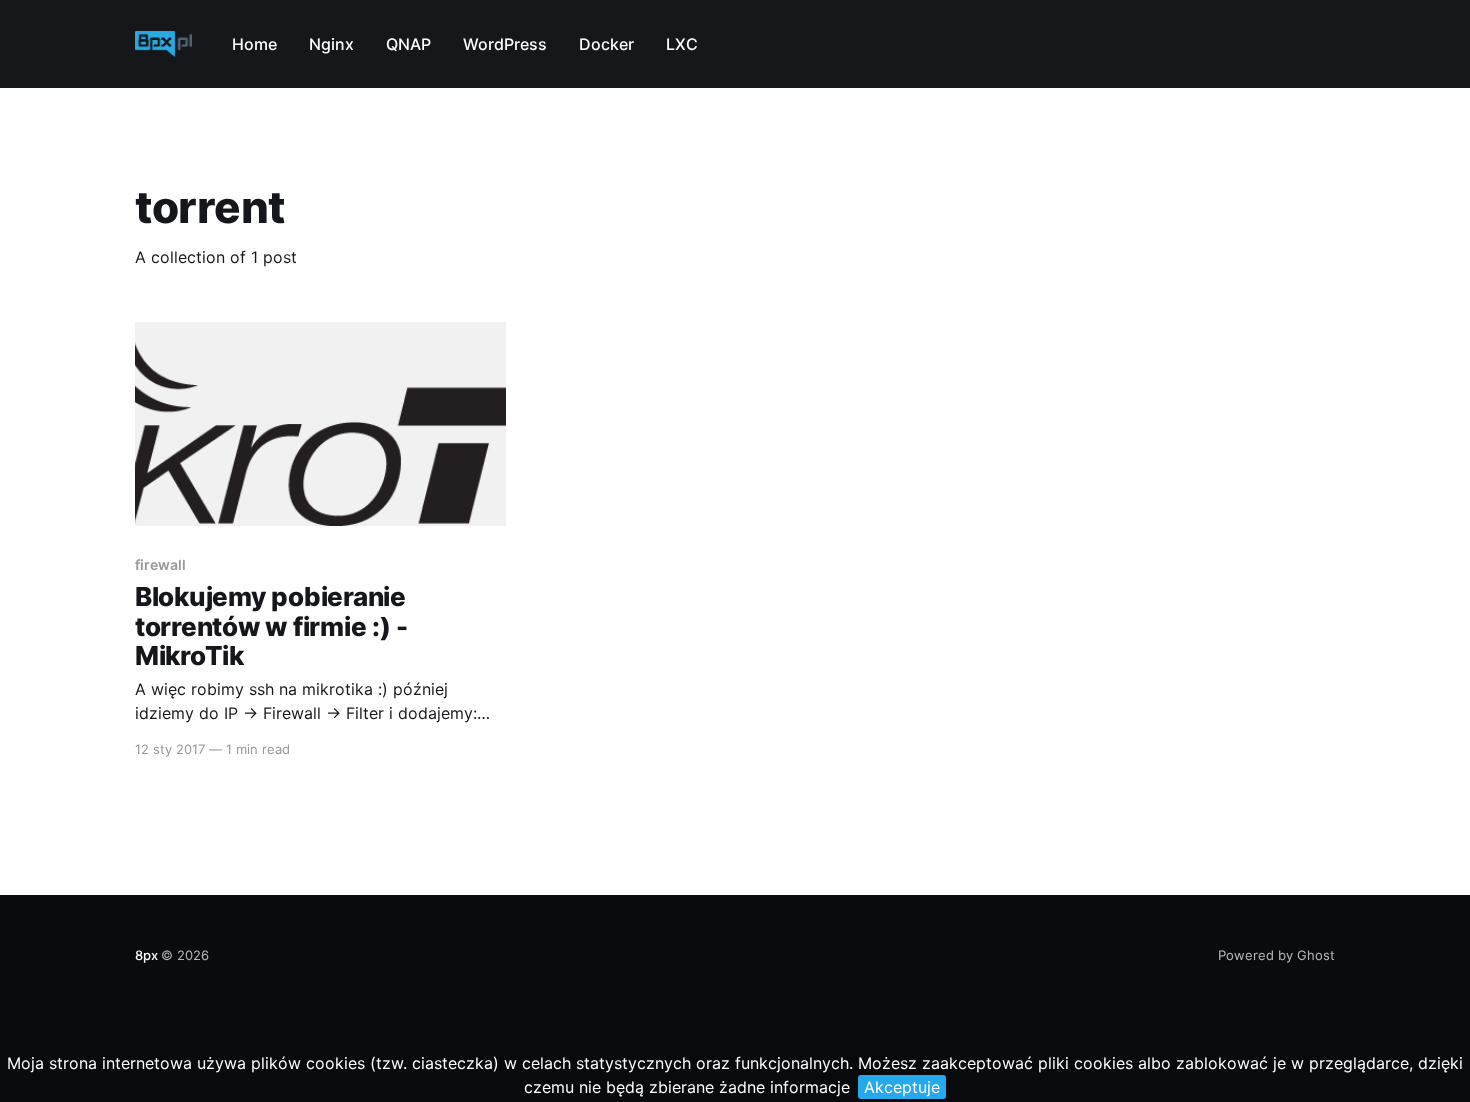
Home (254, 44)
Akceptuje (902, 1087)
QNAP (408, 44)
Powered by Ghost (1276, 955)
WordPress (505, 44)
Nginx (331, 44)
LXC (682, 44)
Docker (606, 44)
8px (146, 955)
